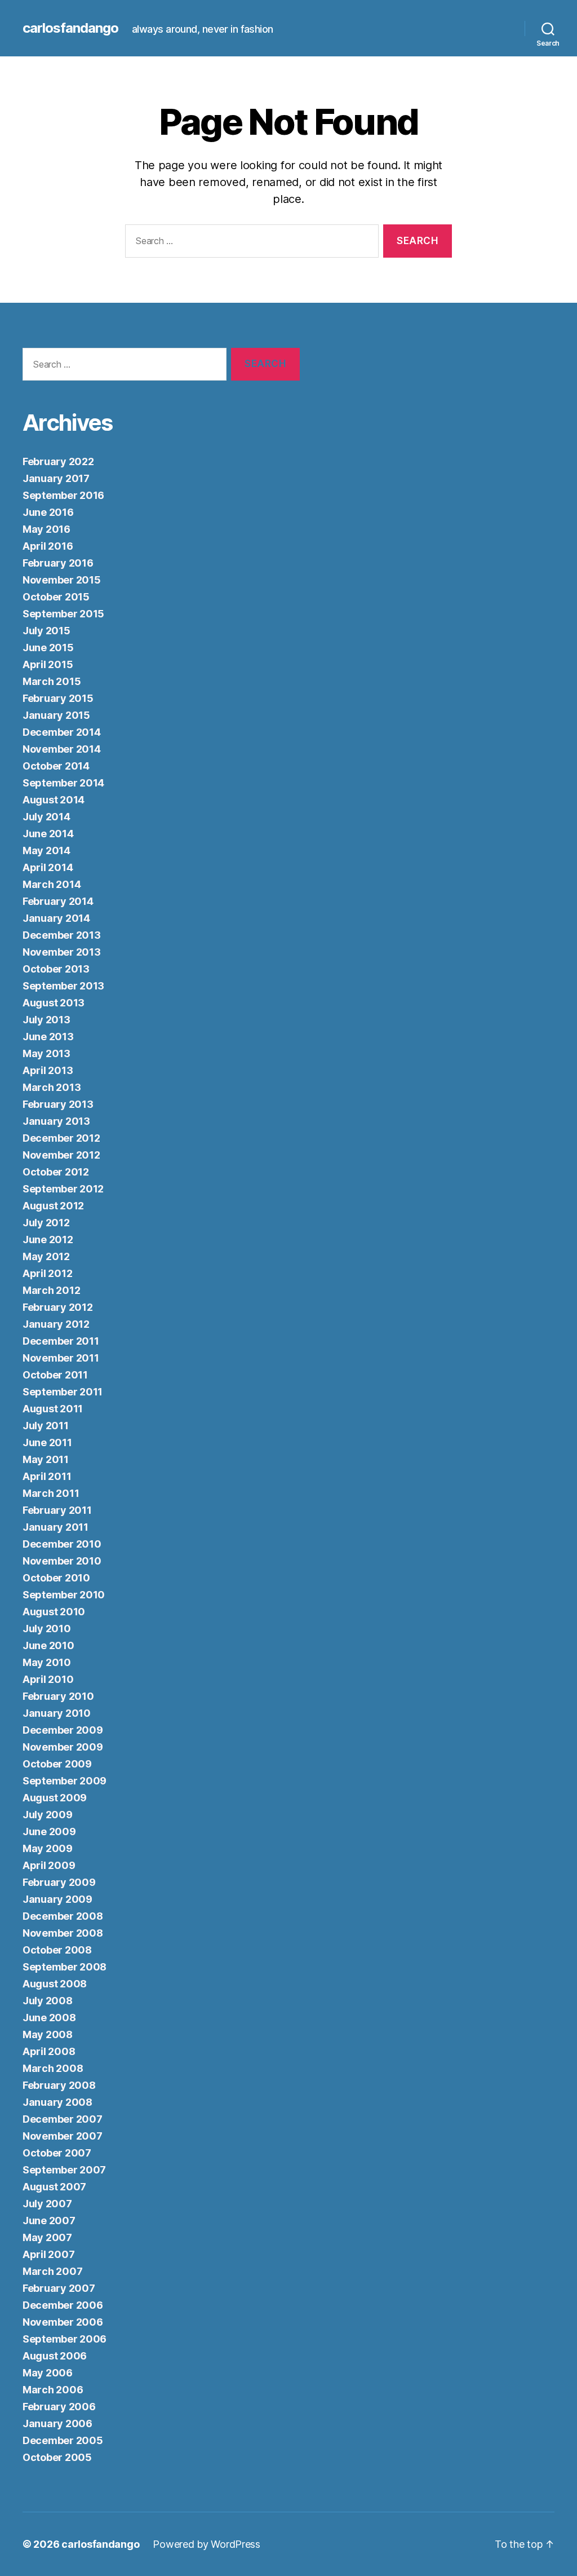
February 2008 (59, 2085)
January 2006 (57, 2423)
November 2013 (62, 952)
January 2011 (56, 1527)
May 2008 (48, 2034)
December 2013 (62, 935)
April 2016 (48, 546)
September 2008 (65, 1967)
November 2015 (62, 580)
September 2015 (63, 614)
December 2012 (61, 1138)
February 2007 (59, 2288)
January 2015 (56, 715)
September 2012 (63, 1189)
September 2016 (63, 495)
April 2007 (48, 2254)
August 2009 (55, 1798)
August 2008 (55, 1984)
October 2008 (57, 1950)
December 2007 (63, 2119)
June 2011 (47, 1442)
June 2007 (49, 2221)
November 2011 (61, 1358)
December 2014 (62, 732)
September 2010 (64, 1595)
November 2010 (62, 1561)
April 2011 (47, 1476)
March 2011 (51, 1493)
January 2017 (56, 478)
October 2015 (56, 597)
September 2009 (65, 1781)
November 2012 (61, 1155)
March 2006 (53, 2390)
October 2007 (57, 2153)
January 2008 (57, 2102)
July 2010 (47, 1629)
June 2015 (48, 648)
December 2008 (63, 1916)
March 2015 (52, 681)
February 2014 (58, 901)
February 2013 (58, 1104)
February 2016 (58, 563)
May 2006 (48, 2373)
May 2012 (46, 1256)
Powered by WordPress (207, 2544)
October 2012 (56, 1172)
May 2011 (46, 1459)
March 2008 (53, 2068)
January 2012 (56, 1324)
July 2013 (46, 1020)
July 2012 (46, 1223)
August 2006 (55, 2356)
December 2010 (62, 1544)
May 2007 (47, 2237)
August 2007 (54, 2187)
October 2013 (56, 969)
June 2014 (48, 834)
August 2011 (53, 1409)
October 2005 (57, 2457)
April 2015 (48, 664)
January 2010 (57, 1713)
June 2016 (48, 512)
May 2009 (48, 1848)
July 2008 (48, 2001)
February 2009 (59, 1882)
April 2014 (48, 867)
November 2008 (63, 1933)
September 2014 (63, 783)
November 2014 (62, 749)
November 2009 (63, 1747)
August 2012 (53, 1206)
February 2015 (58, 698)
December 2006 (63, 2305)
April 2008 (49, 2051)
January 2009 (57, 1899)
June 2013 (48, 1037)
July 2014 (46, 817)
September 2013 (63, 986)
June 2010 (48, 1645)
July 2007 (47, 2204)
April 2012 (47, 1273)
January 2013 (56, 1121)
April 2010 (48, 1679)
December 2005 (63, 2440)
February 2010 (58, 1696)
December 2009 (63, 1730)
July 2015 (46, 631)
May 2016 (46, 529)
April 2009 (49, 1865)
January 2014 (56, 918)
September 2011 (63, 1392)
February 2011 (57, 1510)
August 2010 (54, 1612)
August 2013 (54, 1003)
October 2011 (55, 1375)
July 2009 (48, 1815)
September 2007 (64, 2170)
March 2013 (52, 1087)
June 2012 (48, 1240)
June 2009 (49, 1832)
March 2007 (52, 2271)
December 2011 (61, 1341)
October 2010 (56, 1578)
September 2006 (65, 2339)
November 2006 (63, 2322)
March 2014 (52, 884)
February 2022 (58, 461)
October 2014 (56, 766)
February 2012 (58, 1307)
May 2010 (47, 1662)
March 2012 (51, 1290)
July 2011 (46, 1426)
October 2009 (57, 1764)
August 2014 (54, 800)
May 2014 (46, 850)
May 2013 (46, 1053)
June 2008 (49, 2018)
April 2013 (48, 1070)
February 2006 (59, 2407)
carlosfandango (70, 28)
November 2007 (63, 2136)
